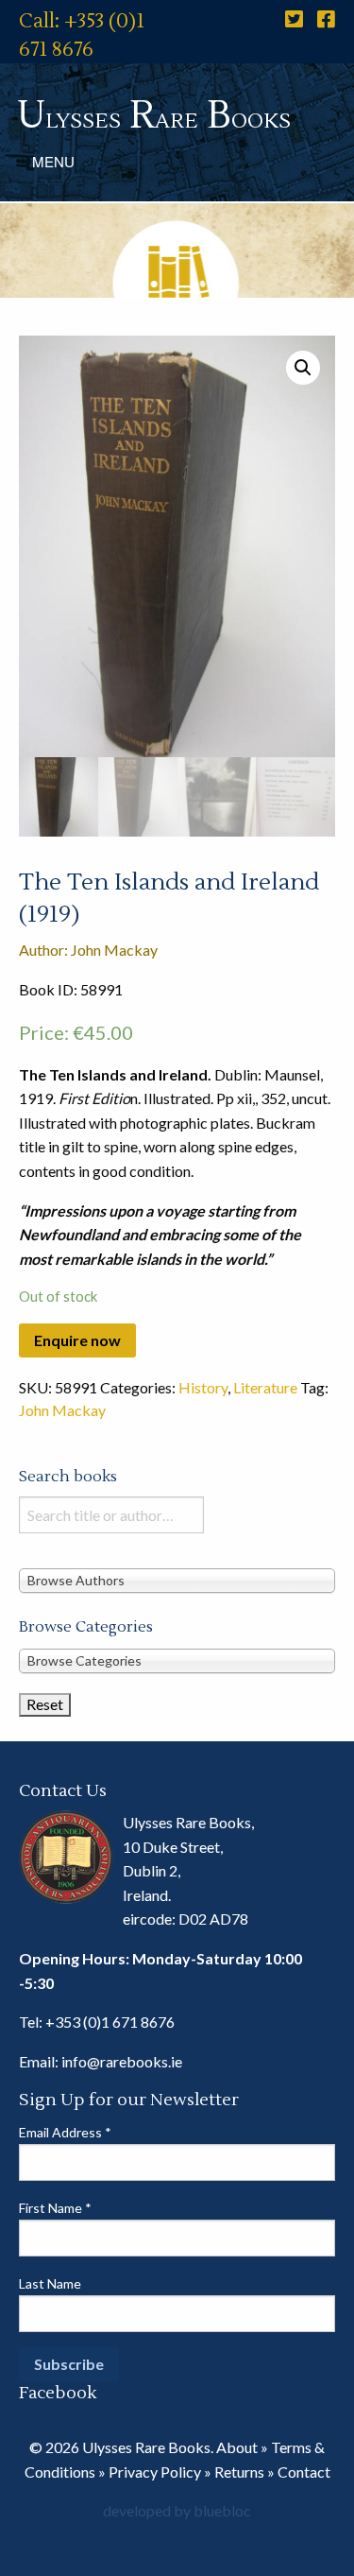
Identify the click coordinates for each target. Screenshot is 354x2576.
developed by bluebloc (177, 2510)
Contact (304, 2472)
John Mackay (62, 1410)
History (203, 1387)
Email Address (65, 2132)
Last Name (50, 2283)
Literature (265, 1387)
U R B (154, 116)
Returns (239, 2472)
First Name (55, 2208)
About (237, 2447)
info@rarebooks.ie (122, 2061)
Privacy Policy (155, 2472)
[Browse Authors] (177, 1580)
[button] (303, 368)
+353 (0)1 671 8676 (110, 2022)
